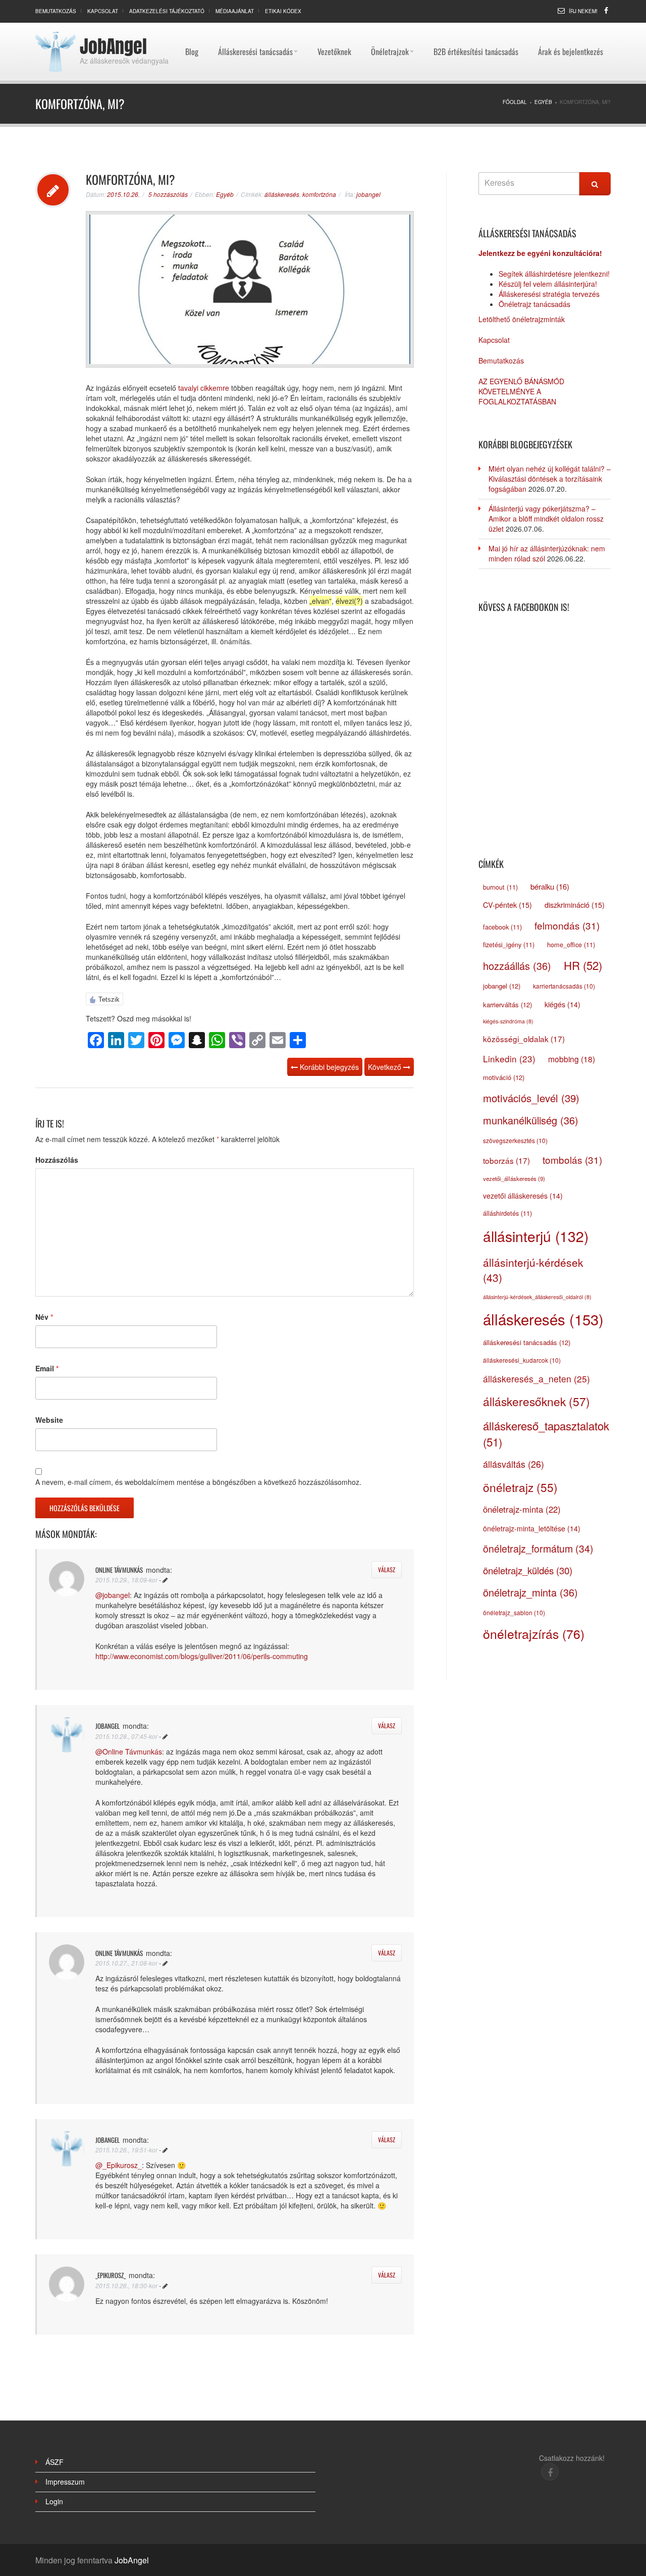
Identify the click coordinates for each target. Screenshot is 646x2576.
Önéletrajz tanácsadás (534, 304)
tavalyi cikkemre (204, 388)
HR (583, 965)
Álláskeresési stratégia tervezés (549, 294)
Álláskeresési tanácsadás (255, 28)
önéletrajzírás (534, 1634)
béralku (550, 886)
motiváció (504, 1077)
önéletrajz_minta (530, 1592)
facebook (502, 927)
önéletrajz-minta (522, 1509)
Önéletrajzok (390, 28)
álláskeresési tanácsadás (527, 1342)
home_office (571, 945)
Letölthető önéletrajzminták (522, 319)
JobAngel (113, 46)
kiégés (562, 1004)
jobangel (368, 194)
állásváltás (514, 1464)
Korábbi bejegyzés (328, 1067)
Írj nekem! (583, 11)
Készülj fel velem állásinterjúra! (548, 284)
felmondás (567, 925)
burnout (500, 887)
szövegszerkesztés (515, 1140)
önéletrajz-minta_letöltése (532, 1528)
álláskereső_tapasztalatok (546, 1433)
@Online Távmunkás (129, 1751)
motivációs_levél (531, 1098)
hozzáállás (517, 966)
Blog (192, 28)
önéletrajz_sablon (514, 1612)
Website (49, 1420)
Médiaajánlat (235, 11)
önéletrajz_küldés (528, 1570)
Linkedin (509, 1059)
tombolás (572, 1160)
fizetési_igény (509, 945)
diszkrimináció (575, 905)
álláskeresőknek (536, 1401)
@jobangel (113, 1595)
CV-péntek (507, 905)
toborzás (506, 1160)
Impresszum (65, 2482)
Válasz (387, 1569)
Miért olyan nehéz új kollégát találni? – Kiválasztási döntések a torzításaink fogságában (550, 479)
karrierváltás (507, 1004)
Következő (386, 1067)
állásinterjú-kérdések (533, 1270)
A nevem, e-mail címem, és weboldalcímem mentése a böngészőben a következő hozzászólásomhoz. (198, 1482)
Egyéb (225, 194)
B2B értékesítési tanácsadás (476, 28)
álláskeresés (282, 194)
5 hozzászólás (168, 194)
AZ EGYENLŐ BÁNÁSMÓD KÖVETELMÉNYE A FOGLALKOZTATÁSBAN (521, 391)
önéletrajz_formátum (538, 1549)
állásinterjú (536, 1236)
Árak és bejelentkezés (571, 28)
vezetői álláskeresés (523, 1196)
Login (54, 2501)
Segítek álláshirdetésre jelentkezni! (554, 274)
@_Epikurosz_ (119, 2165)
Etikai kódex (283, 11)
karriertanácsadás (564, 986)
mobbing (572, 1059)
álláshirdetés (507, 1213)
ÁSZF (55, 2462)
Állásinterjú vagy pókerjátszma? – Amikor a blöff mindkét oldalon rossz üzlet (546, 519)
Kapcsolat (103, 11)
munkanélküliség (531, 1120)
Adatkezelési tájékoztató (167, 11)
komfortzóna (319, 194)
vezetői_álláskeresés (514, 1178)
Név (44, 1317)
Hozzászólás (57, 1160)
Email (47, 1368)
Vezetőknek (334, 28)
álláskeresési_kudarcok (522, 1360)
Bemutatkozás (56, 11)
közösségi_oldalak (524, 1039)
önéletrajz (520, 1487)
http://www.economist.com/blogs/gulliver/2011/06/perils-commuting (202, 1656)
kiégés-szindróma (508, 1021)
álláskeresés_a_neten (536, 1379)
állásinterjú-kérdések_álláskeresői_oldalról (537, 1297)
